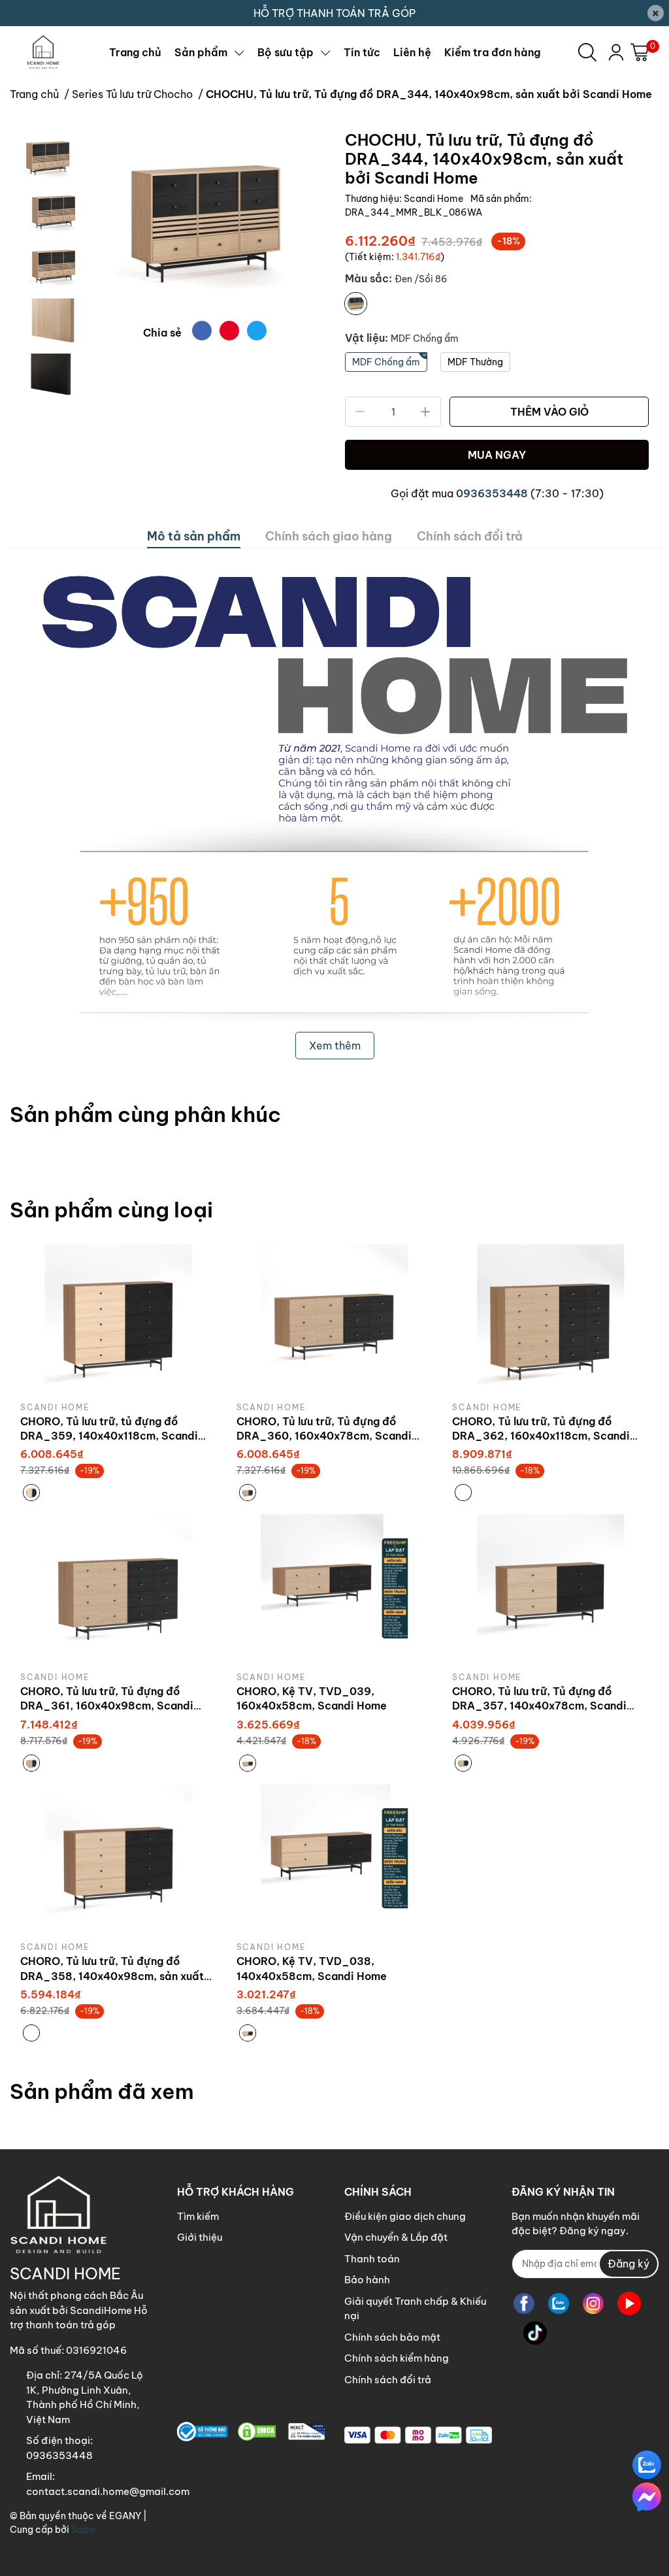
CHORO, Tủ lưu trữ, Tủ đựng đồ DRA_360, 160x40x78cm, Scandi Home (324, 1436)
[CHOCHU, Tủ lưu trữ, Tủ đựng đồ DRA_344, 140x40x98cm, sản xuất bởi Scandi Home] (205, 221)
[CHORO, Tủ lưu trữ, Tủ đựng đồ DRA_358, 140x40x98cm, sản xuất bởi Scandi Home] (119, 1858)
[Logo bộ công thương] (251, 2432)
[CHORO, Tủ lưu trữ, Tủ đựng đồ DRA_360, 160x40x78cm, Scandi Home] (335, 1318)
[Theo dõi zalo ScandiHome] (559, 2304)
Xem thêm (335, 1046)
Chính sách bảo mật (392, 2337)
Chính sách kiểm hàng (397, 2358)
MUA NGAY (497, 455)
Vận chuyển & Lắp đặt (396, 2237)
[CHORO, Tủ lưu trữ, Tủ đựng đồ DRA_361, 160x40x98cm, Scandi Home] (119, 1588)
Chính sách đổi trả (388, 2380)
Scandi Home (434, 199)
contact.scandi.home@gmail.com (108, 2491)
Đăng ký (628, 2264)
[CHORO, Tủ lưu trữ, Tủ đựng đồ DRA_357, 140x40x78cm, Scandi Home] (550, 1588)
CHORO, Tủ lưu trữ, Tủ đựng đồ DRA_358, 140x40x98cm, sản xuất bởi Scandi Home (112, 1976)
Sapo (83, 2530)
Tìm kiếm (198, 2216)
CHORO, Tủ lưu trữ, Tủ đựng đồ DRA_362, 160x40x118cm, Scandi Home (541, 1436)
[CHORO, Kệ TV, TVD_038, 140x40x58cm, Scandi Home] (335, 1858)
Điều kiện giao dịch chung (405, 2216)
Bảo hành (367, 2280)
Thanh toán (372, 2259)
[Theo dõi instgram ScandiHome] (593, 2304)
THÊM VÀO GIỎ (549, 412)
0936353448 (492, 493)
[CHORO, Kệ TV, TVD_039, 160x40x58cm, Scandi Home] (335, 1588)
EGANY (125, 2516)
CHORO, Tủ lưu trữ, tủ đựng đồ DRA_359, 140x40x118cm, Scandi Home (109, 1436)
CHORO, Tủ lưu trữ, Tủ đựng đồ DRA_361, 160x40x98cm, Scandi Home (107, 1706)
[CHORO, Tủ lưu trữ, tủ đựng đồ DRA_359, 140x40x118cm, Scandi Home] (119, 1318)
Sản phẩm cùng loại (111, 1210)
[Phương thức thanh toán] (418, 2435)
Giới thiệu (200, 2237)
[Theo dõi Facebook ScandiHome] (524, 2304)
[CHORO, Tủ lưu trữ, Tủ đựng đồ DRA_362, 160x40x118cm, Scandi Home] (550, 1318)
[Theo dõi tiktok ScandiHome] (535, 2333)
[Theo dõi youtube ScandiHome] (629, 2304)
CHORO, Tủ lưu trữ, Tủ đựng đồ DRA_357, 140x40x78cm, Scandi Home (539, 1706)
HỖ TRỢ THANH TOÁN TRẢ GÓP (334, 13)
